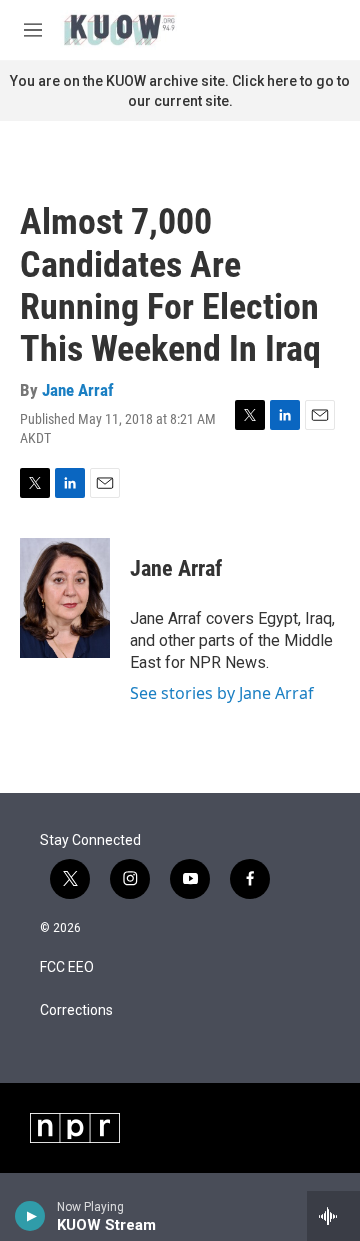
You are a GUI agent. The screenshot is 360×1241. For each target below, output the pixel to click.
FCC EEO (67, 967)
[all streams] (333, 1216)
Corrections (76, 1010)
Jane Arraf (78, 390)
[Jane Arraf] (65, 598)
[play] (30, 1216)
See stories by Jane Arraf (222, 693)
